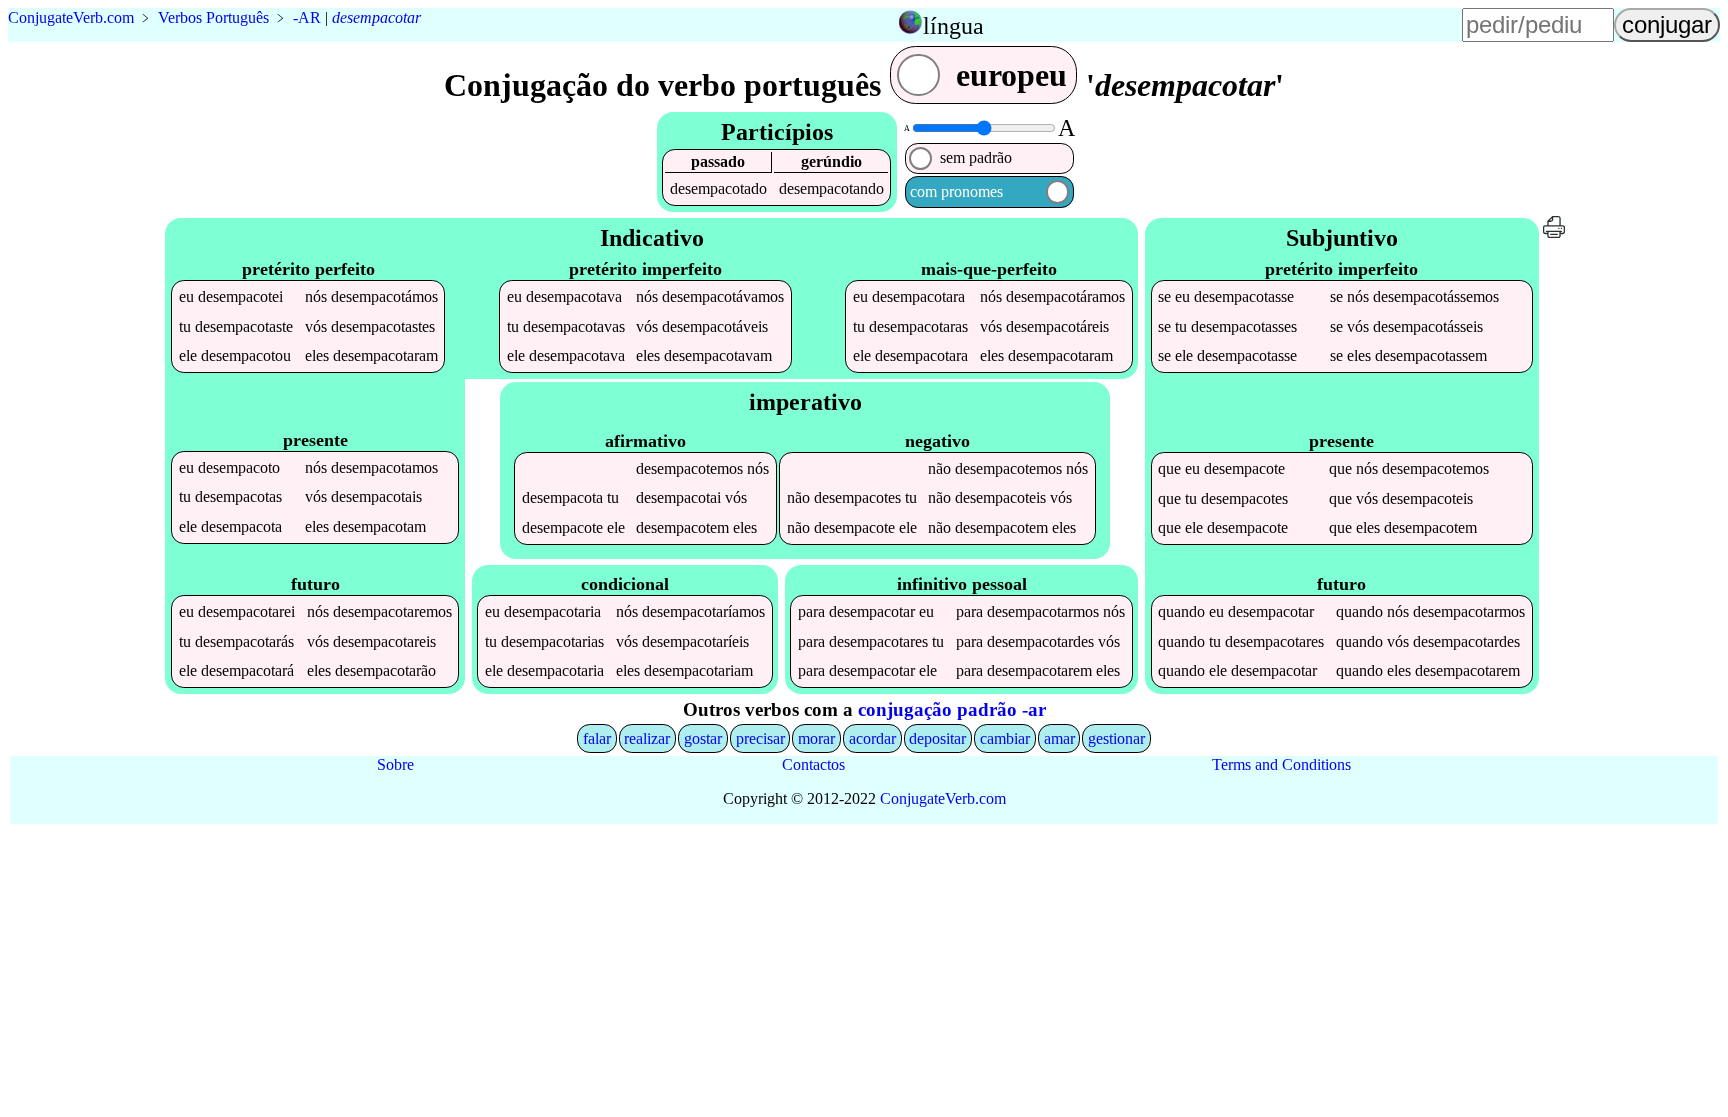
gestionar (1116, 738)
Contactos (813, 764)
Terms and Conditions (1281, 764)
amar (1059, 738)
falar (597, 738)
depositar (937, 738)
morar (816, 738)
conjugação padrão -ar (952, 709)
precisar (760, 738)
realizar (647, 738)
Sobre (395, 764)
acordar (872, 738)
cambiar (1005, 738)
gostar (703, 738)
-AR (307, 17)
